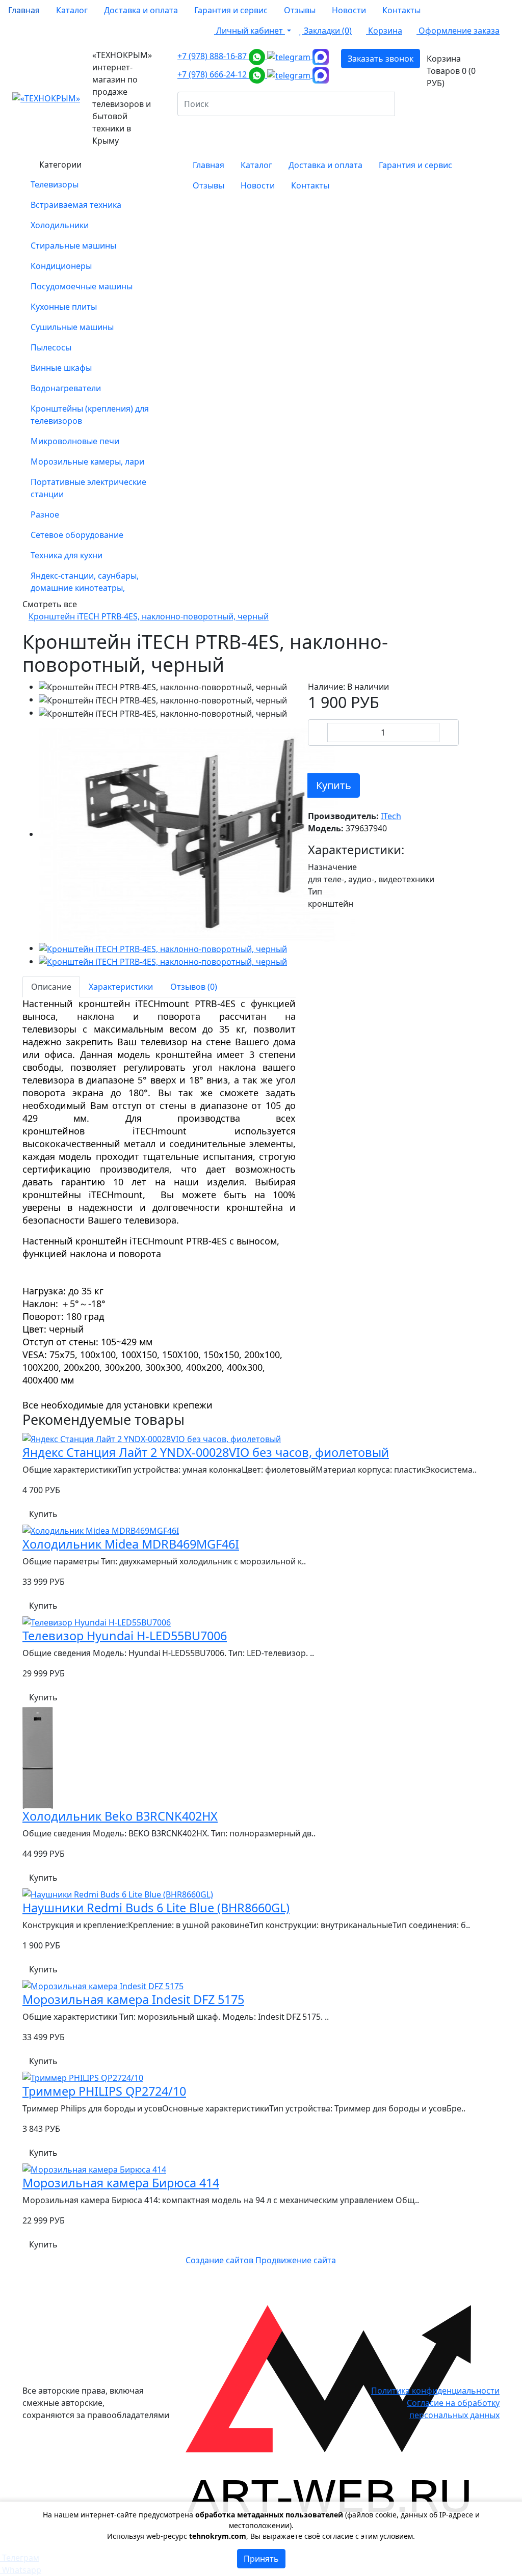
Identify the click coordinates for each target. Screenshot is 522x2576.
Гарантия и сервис (231, 10)
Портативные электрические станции (88, 488)
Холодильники (60, 225)
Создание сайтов (220, 2260)
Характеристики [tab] (121, 987)
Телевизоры (55, 184)
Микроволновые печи (75, 441)
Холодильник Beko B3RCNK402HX (120, 1816)
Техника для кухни (67, 555)
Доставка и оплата (141, 10)
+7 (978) (213, 56)
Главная (24, 10)
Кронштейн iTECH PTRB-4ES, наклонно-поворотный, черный (149, 616)
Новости (349, 10)
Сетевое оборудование (77, 535)
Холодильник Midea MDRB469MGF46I (131, 1544)
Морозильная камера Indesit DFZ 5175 (133, 1999)
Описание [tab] (51, 987)
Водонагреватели (66, 388)
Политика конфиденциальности (435, 2391)
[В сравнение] (330, 755)
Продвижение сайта (296, 2260)
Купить (334, 785)
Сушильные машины (72, 327)
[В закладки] (315, 755)
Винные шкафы (61, 368)
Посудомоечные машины (82, 286)
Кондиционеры (61, 266)
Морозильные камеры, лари (87, 462)
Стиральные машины (73, 246)
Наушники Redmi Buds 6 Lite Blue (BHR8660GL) (156, 1908)
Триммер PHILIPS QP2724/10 (104, 2091)
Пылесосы (51, 347)
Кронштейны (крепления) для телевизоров (90, 415)
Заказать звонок (381, 59)
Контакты (401, 10)
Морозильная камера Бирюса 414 (121, 2183)
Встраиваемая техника (76, 205)
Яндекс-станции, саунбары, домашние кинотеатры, (85, 582)
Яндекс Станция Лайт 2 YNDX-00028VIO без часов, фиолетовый (206, 1452)
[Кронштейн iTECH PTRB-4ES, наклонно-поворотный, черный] (197, 834)
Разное (45, 514)
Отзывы (300, 10)
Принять (261, 2559)
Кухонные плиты (64, 307)
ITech (391, 816)
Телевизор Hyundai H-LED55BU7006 (125, 1636)
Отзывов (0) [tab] (194, 987)
